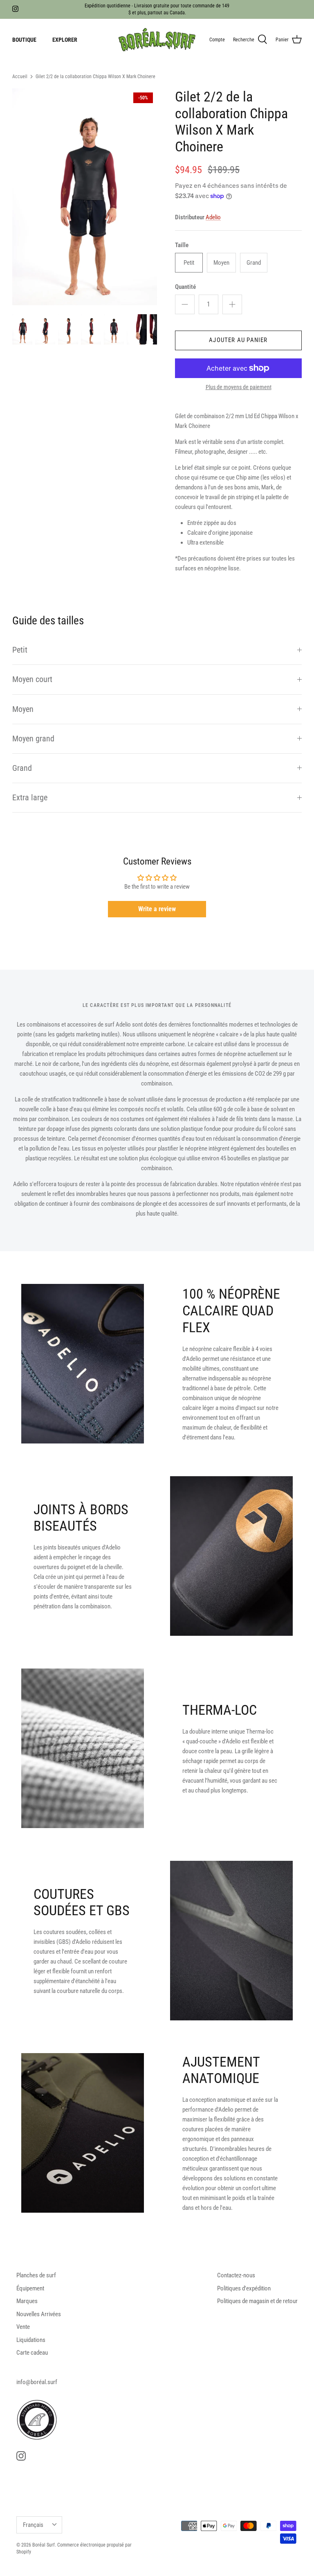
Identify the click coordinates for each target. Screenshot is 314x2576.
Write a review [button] (157, 909)
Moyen (23, 709)
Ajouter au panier (238, 340)
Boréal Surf (44, 2545)
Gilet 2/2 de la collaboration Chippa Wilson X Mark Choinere (95, 77)
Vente (23, 2327)
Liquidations (31, 2340)
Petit (20, 650)
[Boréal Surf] (157, 40)
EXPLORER (65, 40)
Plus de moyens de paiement (239, 387)
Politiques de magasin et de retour (257, 2301)
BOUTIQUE (24, 40)
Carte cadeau (32, 2353)
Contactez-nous (236, 2275)
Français (33, 2525)
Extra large (30, 798)
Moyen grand (33, 739)
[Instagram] (15, 9)
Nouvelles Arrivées (39, 2314)
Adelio (213, 217)
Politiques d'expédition (244, 2288)
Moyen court (32, 679)
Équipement (30, 2288)
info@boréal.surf (37, 2382)
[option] (85, 197)
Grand (22, 768)
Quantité (185, 287)
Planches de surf (36, 2275)
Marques (27, 2301)
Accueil (20, 77)
